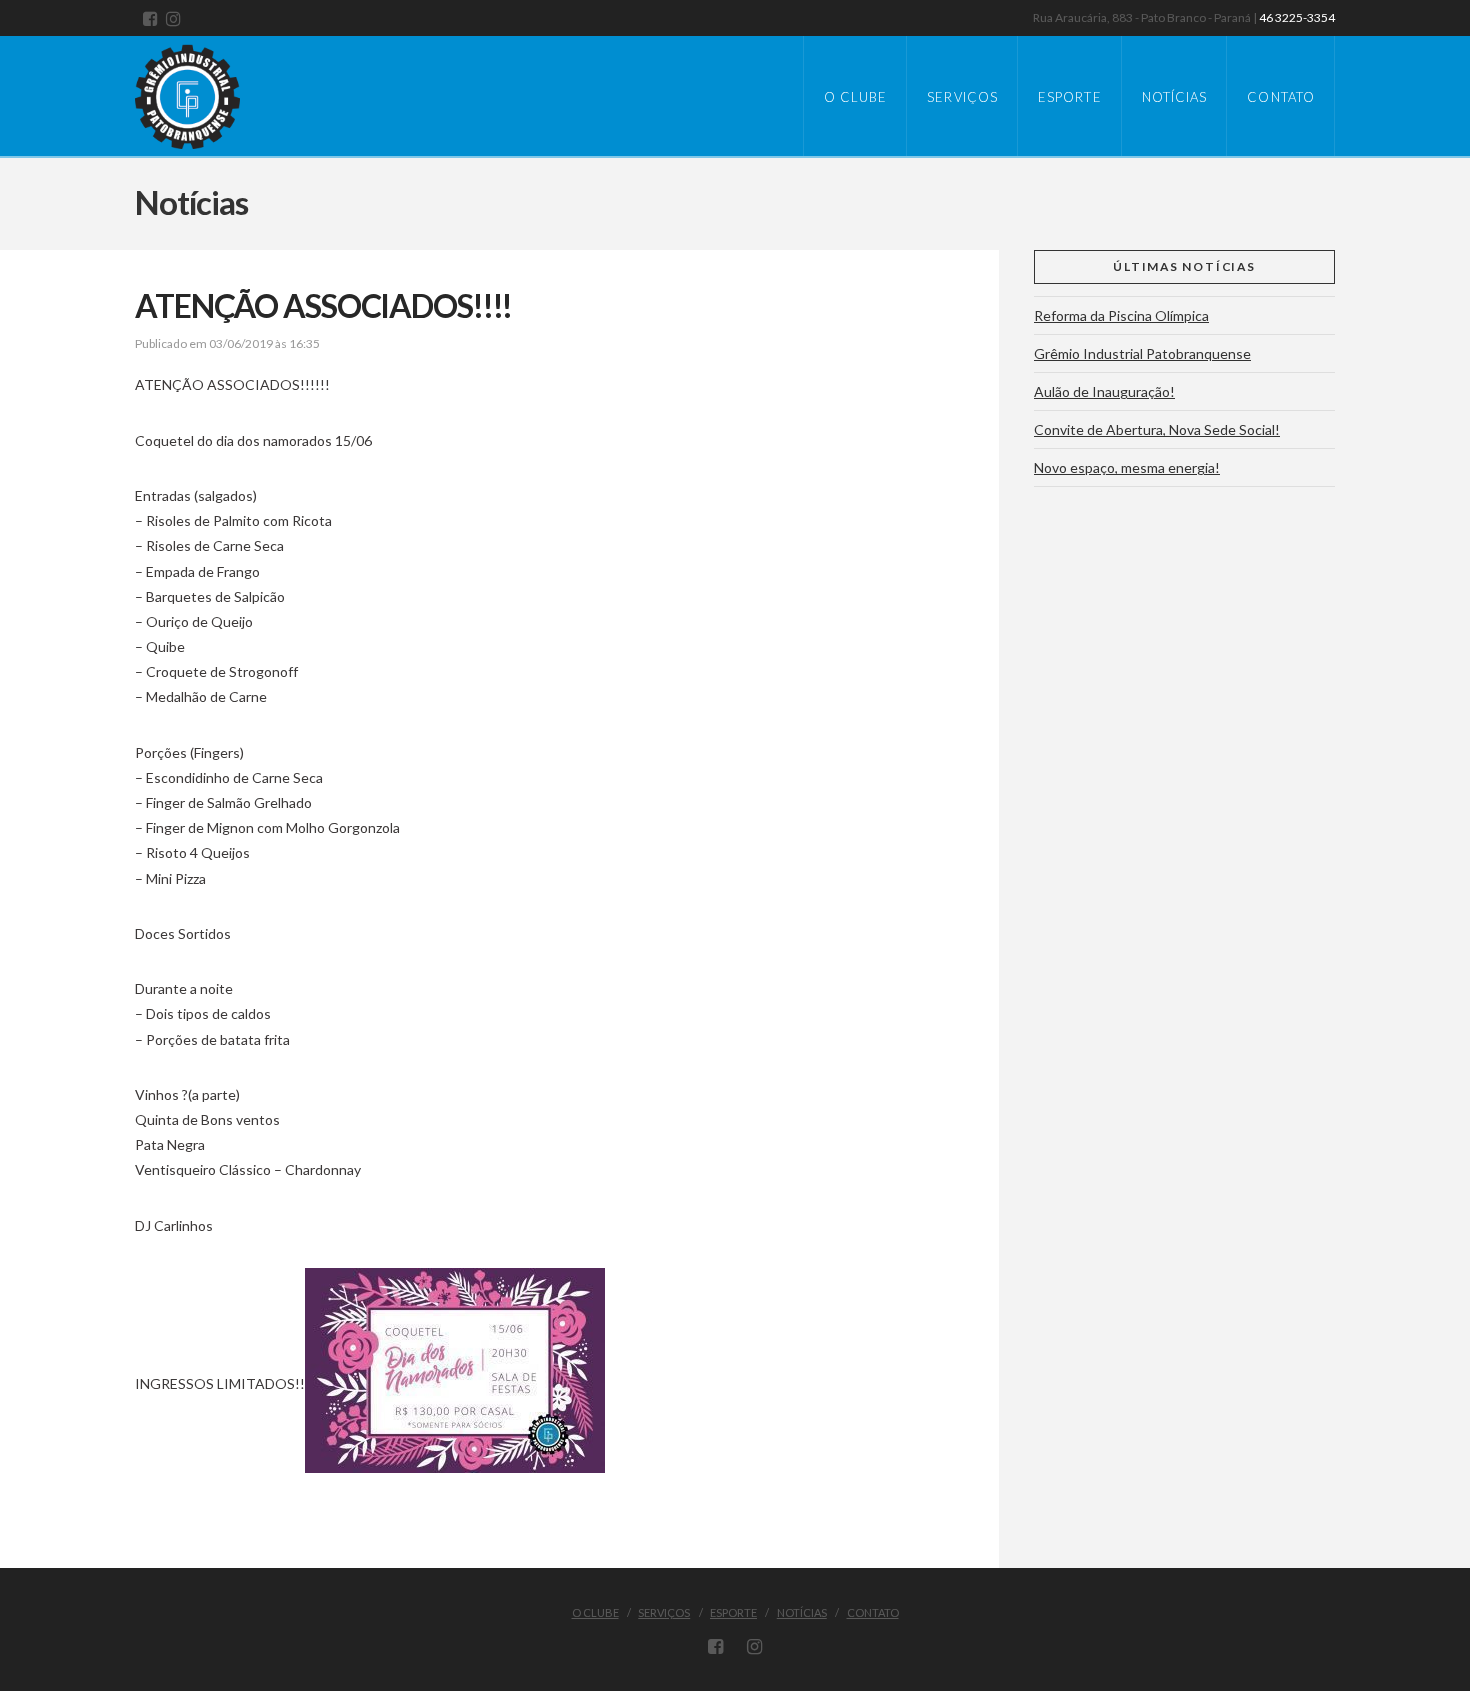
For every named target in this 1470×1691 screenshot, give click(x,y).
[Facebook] (150, 18)
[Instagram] (173, 18)
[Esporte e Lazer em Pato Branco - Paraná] (210, 92)
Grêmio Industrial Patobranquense (1142, 353)
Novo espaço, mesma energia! (1127, 467)
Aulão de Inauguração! (1104, 391)
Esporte (733, 1612)
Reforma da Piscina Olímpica (1121, 315)
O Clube (595, 1612)
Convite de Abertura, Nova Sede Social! (1157, 429)
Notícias (802, 1612)
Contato (873, 1612)
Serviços (664, 1612)
